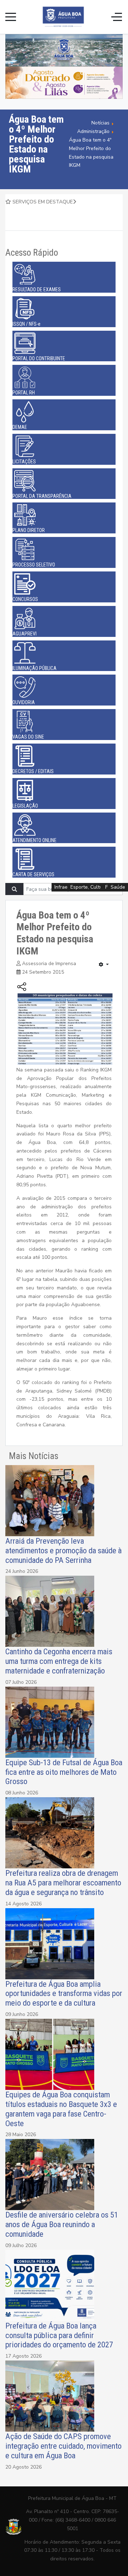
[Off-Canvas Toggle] (117, 17)
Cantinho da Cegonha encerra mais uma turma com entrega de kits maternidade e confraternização (59, 1661)
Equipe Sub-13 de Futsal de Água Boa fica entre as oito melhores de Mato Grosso (64, 1772)
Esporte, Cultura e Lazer (98, 887)
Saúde (118, 887)
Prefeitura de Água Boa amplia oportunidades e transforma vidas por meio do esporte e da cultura (64, 1994)
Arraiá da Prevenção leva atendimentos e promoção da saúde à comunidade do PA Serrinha (63, 1550)
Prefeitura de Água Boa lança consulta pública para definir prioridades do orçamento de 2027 (59, 2335)
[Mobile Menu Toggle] (11, 17)
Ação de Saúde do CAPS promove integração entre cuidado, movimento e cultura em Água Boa (63, 2446)
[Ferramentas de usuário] (104, 965)
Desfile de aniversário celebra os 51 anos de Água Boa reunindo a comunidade (62, 2224)
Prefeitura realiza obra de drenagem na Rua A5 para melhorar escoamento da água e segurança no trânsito (63, 1883)
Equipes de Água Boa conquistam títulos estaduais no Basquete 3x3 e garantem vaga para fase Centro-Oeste (61, 2109)
